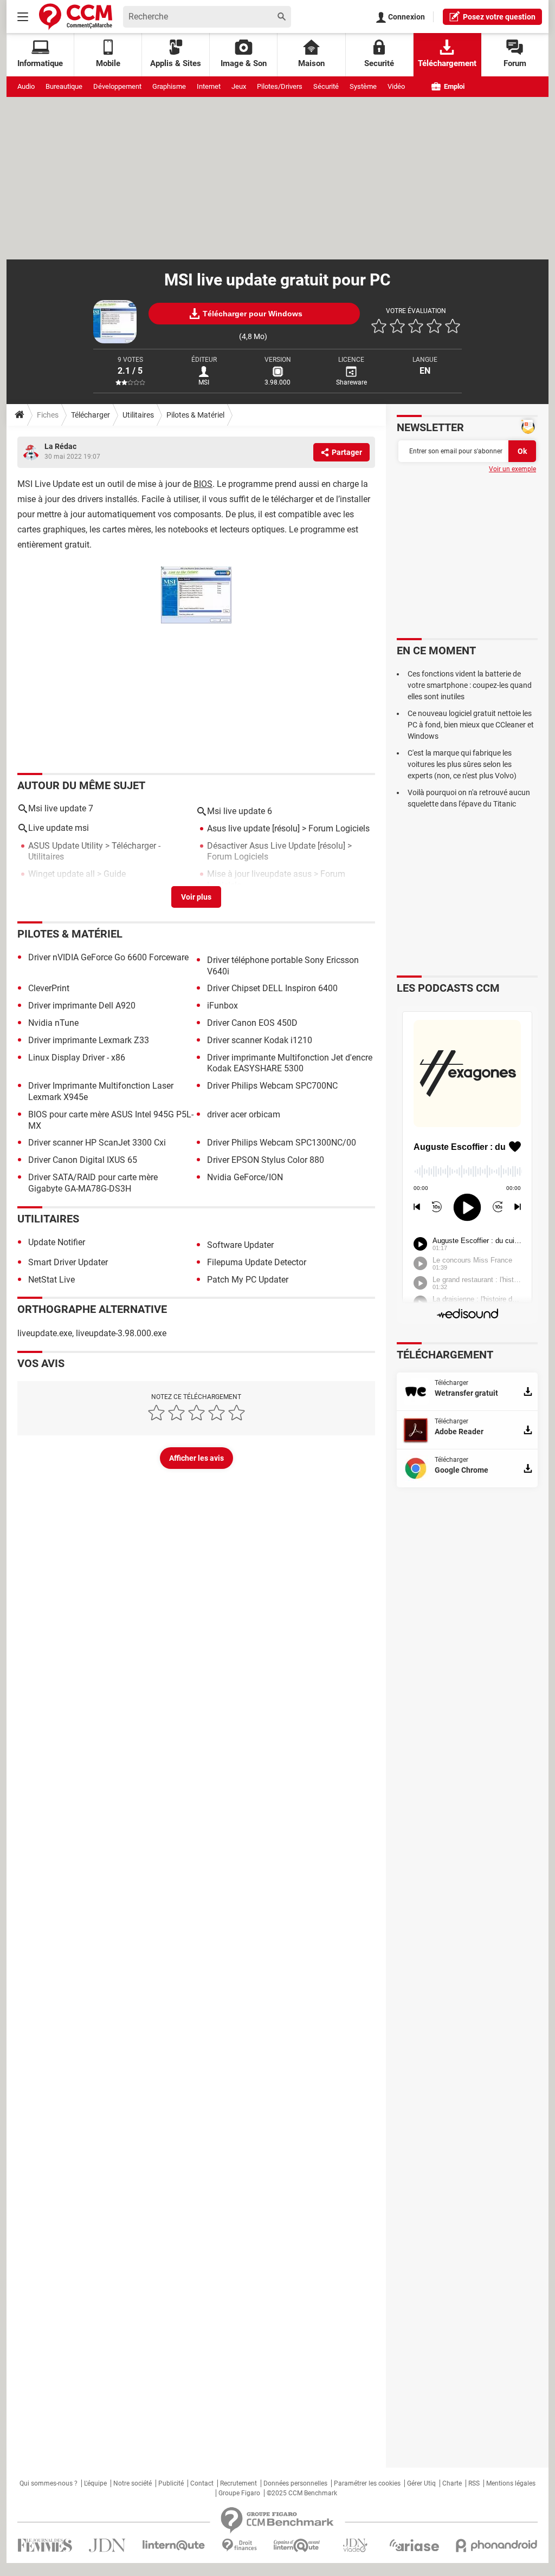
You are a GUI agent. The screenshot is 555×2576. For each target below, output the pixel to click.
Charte (452, 2483)
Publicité (171, 2483)
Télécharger (91, 415)
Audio (26, 86)
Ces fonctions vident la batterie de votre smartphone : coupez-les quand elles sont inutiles (470, 685)
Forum (515, 63)
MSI (204, 382)
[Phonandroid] (497, 2545)
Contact (202, 2483)
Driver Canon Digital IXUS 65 (83, 1160)
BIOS (203, 484)
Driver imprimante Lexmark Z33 (89, 1040)
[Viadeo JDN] (355, 2545)
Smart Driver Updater (68, 1262)
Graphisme (169, 86)
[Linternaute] (174, 2545)
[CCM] (76, 17)
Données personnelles (295, 2483)
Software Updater (240, 1245)
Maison (311, 63)
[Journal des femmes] (45, 2545)
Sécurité (326, 86)
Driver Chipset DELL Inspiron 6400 (272, 988)
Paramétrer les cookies (367, 2483)
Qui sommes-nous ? (49, 2483)
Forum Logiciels (339, 828)
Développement (117, 86)
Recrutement (238, 2483)
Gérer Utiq (421, 2483)
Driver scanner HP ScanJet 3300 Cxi (97, 1143)
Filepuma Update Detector (257, 1262)
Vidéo (396, 86)
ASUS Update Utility (66, 846)
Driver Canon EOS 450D (252, 1023)
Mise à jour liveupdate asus (259, 874)
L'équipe (95, 2483)
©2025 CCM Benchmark (302, 2493)
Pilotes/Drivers (280, 86)
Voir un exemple (512, 469)
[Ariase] (414, 2545)
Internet (209, 86)
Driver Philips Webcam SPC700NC (272, 1086)
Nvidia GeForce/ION (245, 1177)
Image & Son (244, 63)
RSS (474, 2483)
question (499, 17)
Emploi (453, 86)
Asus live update (238, 828)
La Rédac (60, 446)
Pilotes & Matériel (195, 415)
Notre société (133, 2483)
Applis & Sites (176, 63)
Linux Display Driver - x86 (77, 1058)
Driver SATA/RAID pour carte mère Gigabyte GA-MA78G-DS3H (93, 1183)
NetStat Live (51, 1280)
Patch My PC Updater (248, 1280)
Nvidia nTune (53, 1023)
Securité (379, 63)
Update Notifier (57, 1242)
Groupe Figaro (239, 2493)
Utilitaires (138, 415)
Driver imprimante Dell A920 (82, 1006)
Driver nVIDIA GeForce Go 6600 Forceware (108, 957)
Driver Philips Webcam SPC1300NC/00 (282, 1143)
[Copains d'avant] (297, 2545)
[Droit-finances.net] (239, 2545)
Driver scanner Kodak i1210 (260, 1040)
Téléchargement (447, 63)
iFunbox (222, 1006)
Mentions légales (511, 2483)
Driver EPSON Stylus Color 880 (266, 1160)
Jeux (239, 86)
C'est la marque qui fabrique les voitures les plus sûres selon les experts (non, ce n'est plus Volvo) (462, 764)
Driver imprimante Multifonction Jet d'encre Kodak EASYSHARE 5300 (290, 1063)
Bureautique (64, 86)
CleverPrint (49, 988)
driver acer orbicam (244, 1114)
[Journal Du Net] (107, 2545)
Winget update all (62, 874)
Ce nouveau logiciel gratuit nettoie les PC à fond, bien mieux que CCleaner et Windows (471, 725)
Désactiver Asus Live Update (261, 846)
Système (363, 86)
